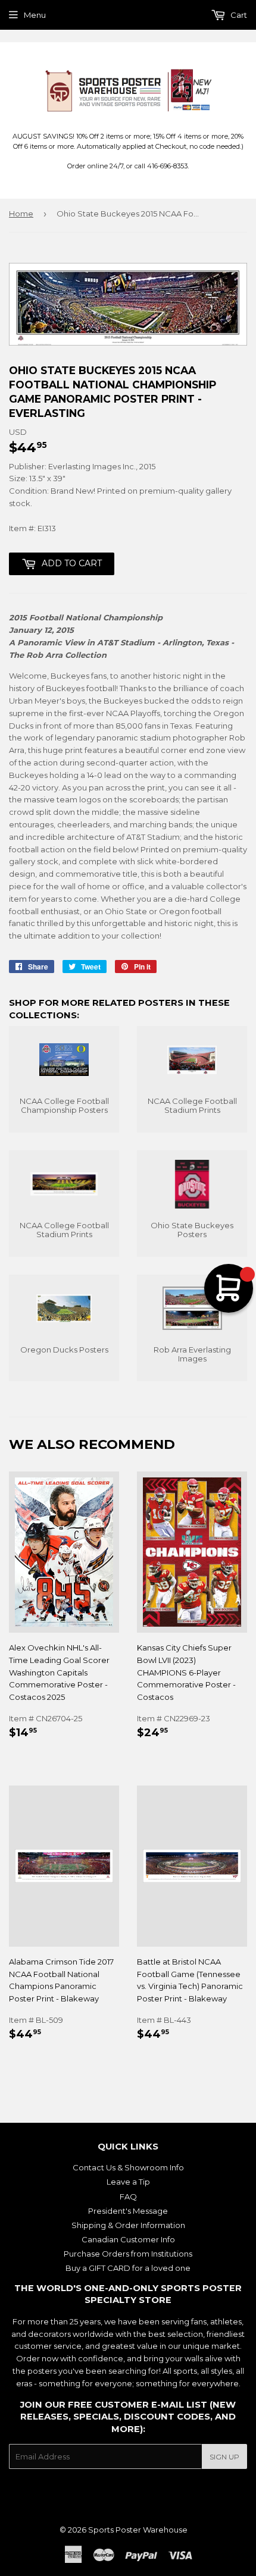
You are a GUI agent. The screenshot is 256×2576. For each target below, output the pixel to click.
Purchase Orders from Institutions (128, 2254)
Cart (238, 15)
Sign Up (224, 2457)
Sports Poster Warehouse (138, 2530)
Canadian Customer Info (128, 2239)
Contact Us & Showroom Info (128, 2167)
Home (21, 214)
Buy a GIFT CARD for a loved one (128, 2268)
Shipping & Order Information (128, 2225)
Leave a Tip (128, 2182)
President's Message (128, 2211)
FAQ (128, 2197)
